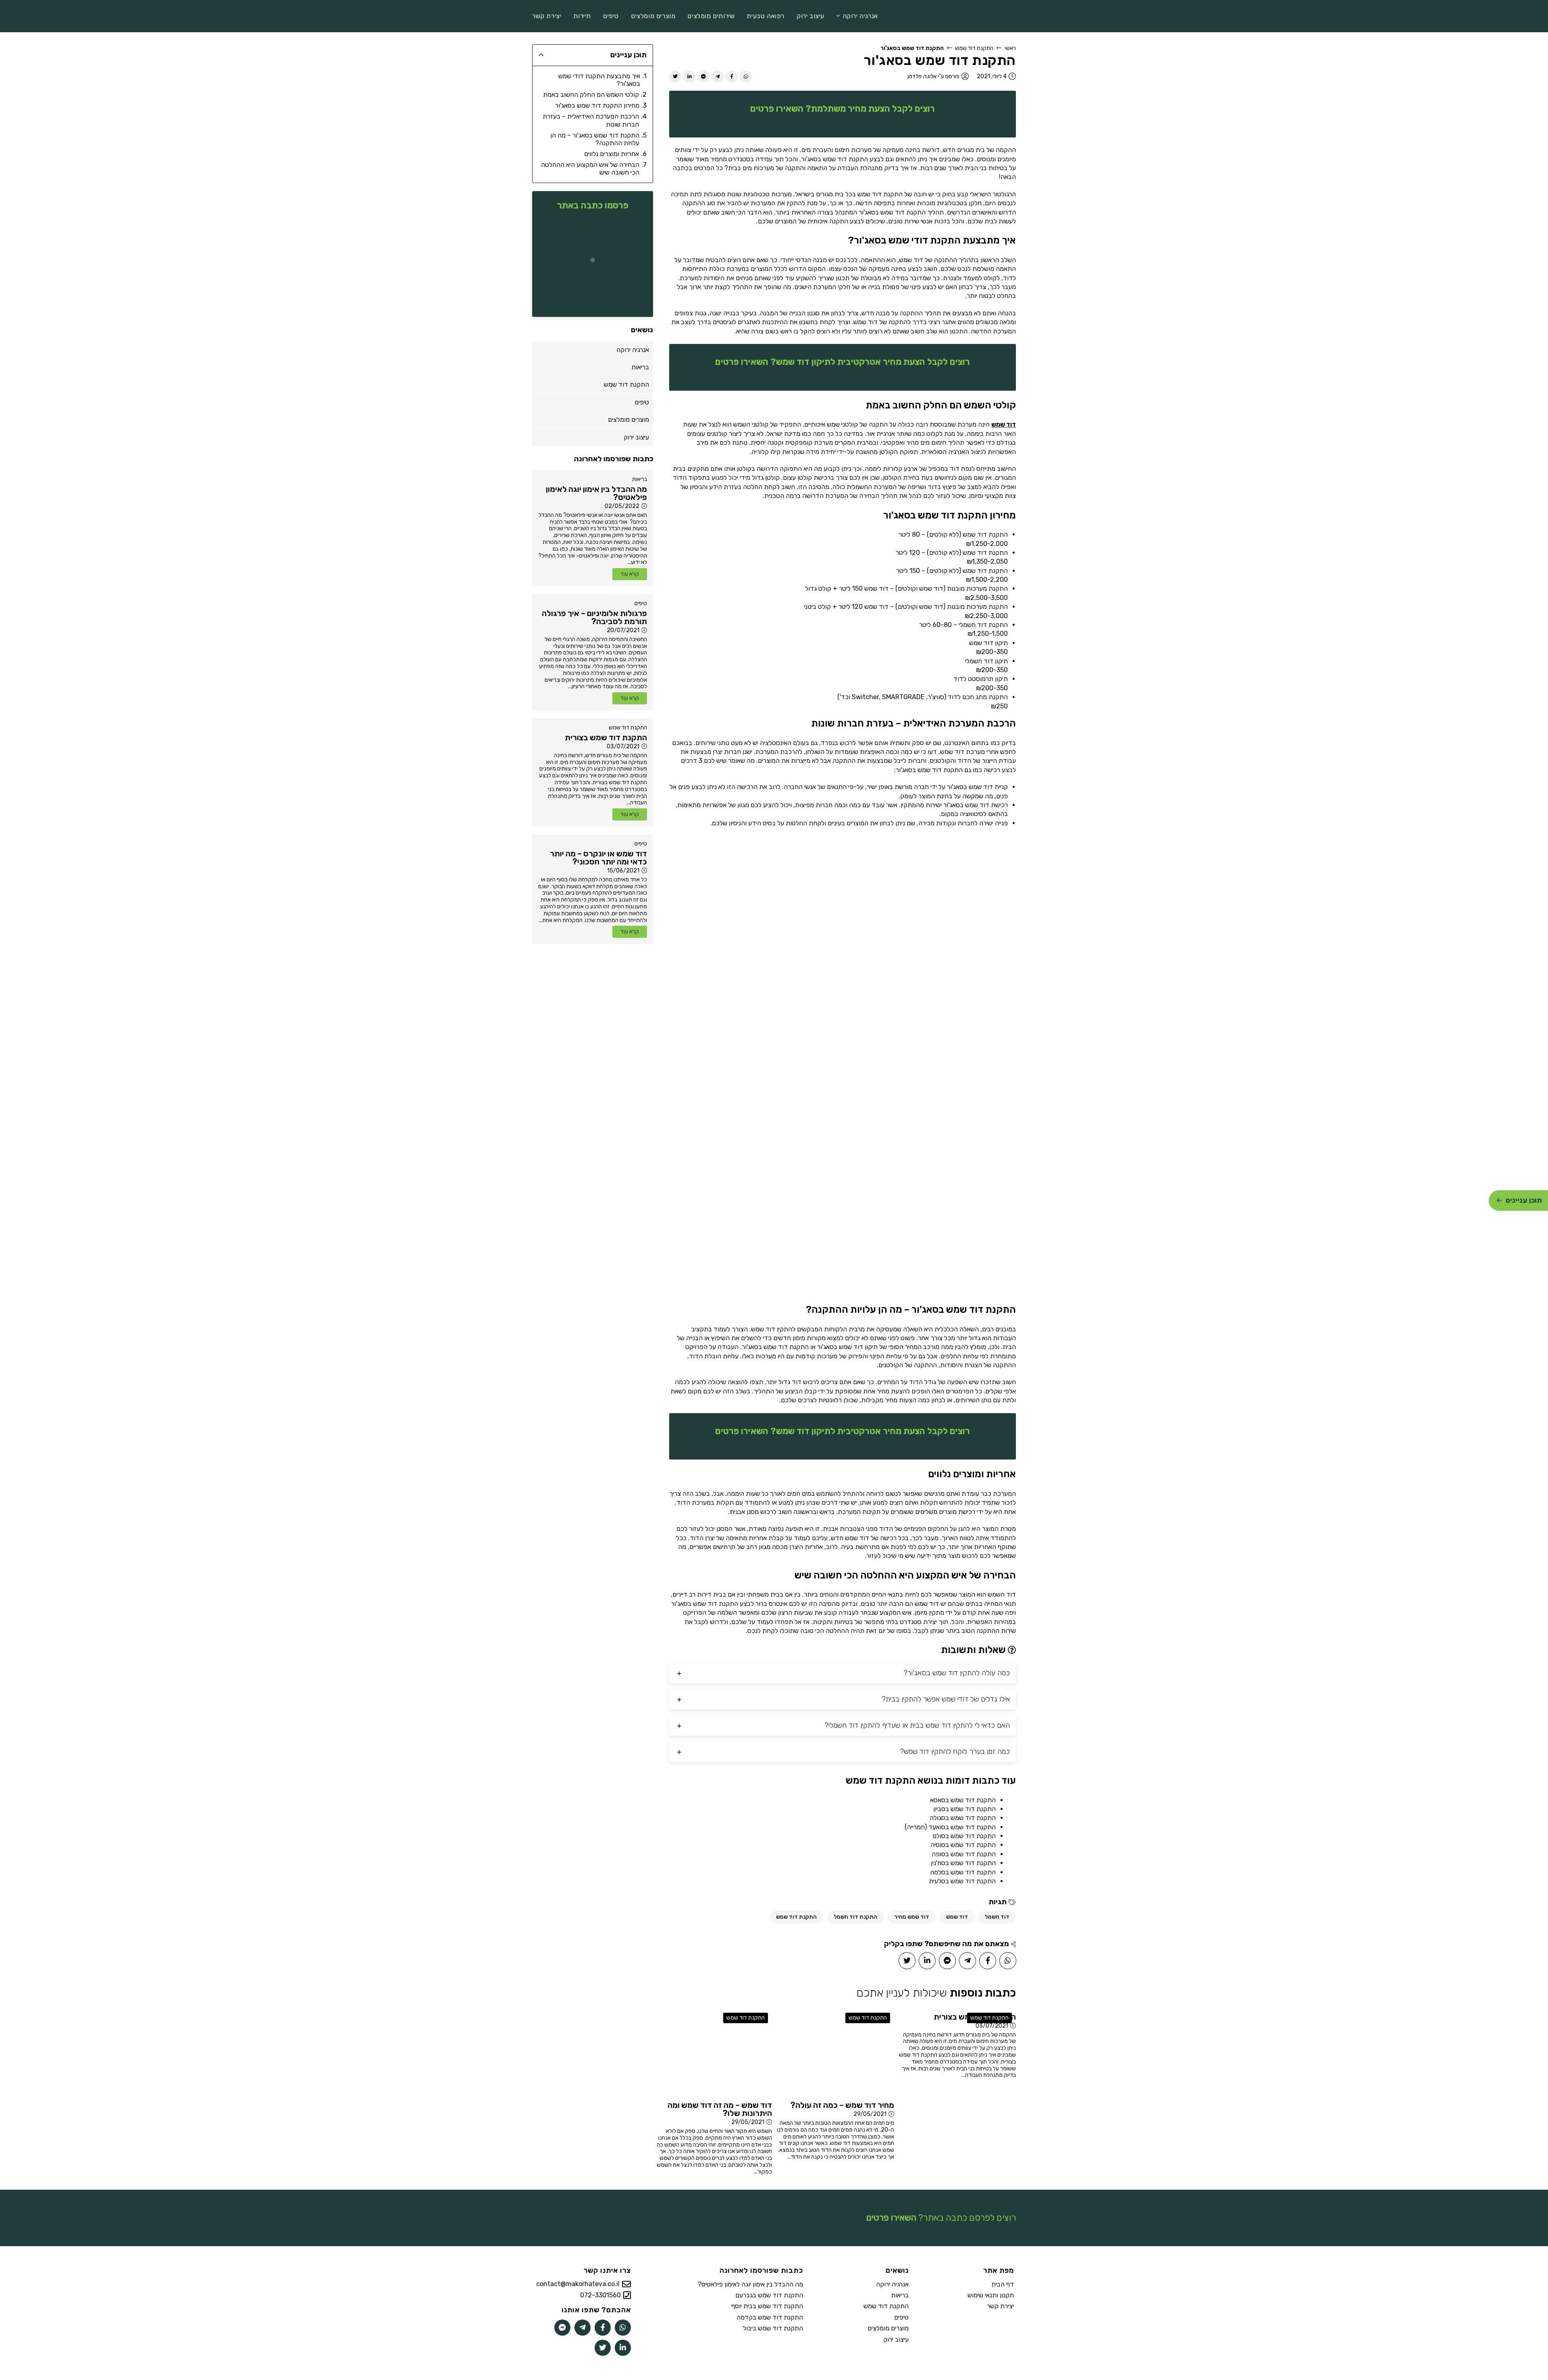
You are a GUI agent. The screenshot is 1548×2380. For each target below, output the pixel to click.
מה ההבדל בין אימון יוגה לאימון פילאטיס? (750, 2284)
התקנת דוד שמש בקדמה (770, 2317)
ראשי (1010, 48)
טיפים (641, 603)
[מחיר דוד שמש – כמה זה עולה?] (835, 2052)
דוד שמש (1004, 424)
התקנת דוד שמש (974, 48)
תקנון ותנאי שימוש (991, 2295)
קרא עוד (630, 574)
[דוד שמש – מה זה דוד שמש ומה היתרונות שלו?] (713, 2052)
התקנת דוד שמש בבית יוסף (767, 2306)
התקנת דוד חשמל (855, 1917)
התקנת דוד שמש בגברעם (769, 2295)
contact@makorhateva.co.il (578, 2284)
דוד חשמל (997, 1917)
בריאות (640, 479)
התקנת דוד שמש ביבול (773, 2328)
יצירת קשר (1000, 2306)
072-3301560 (600, 2295)
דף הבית (1003, 2284)
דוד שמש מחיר (912, 1917)
